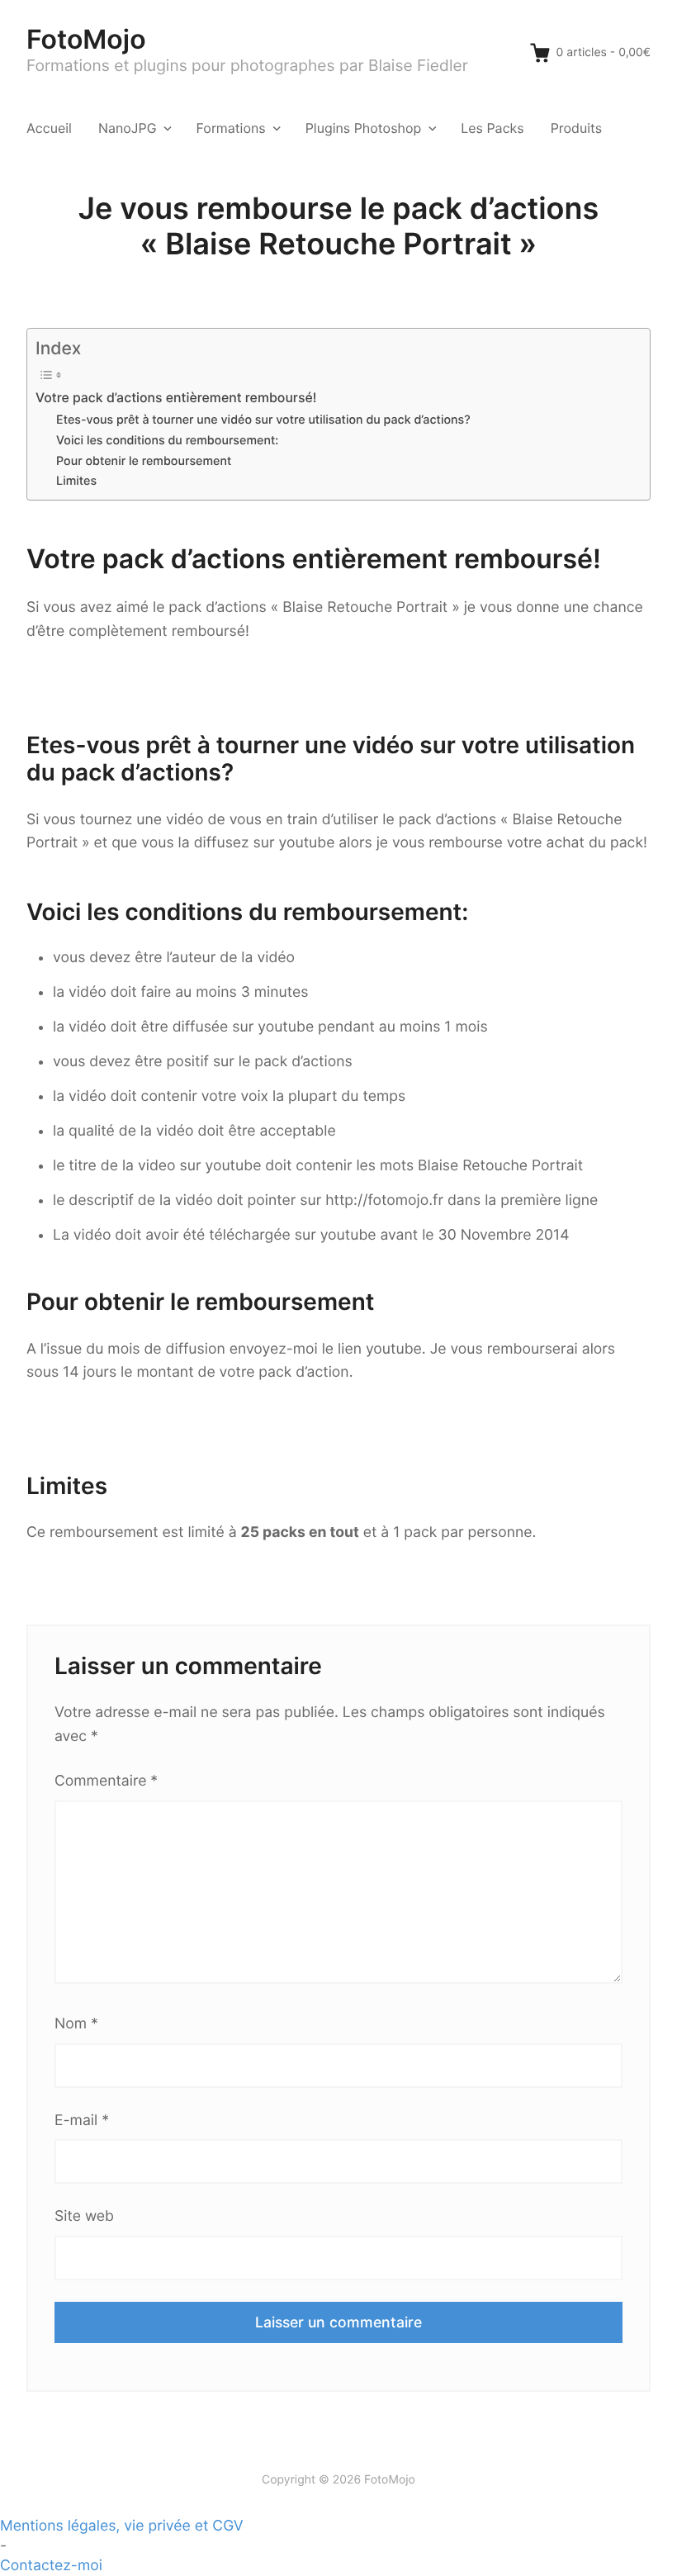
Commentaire (106, 1781)
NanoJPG (128, 128)
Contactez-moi (51, 2566)
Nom (76, 2024)
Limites (76, 481)
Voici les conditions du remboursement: (167, 441)
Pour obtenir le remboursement (144, 461)
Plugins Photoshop (364, 128)
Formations (231, 128)
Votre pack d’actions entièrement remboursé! (176, 398)
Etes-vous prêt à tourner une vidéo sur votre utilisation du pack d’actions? (263, 420)
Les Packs (492, 128)
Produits (576, 128)
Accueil (49, 128)
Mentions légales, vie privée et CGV (122, 2526)
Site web (84, 2216)
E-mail (82, 2121)
